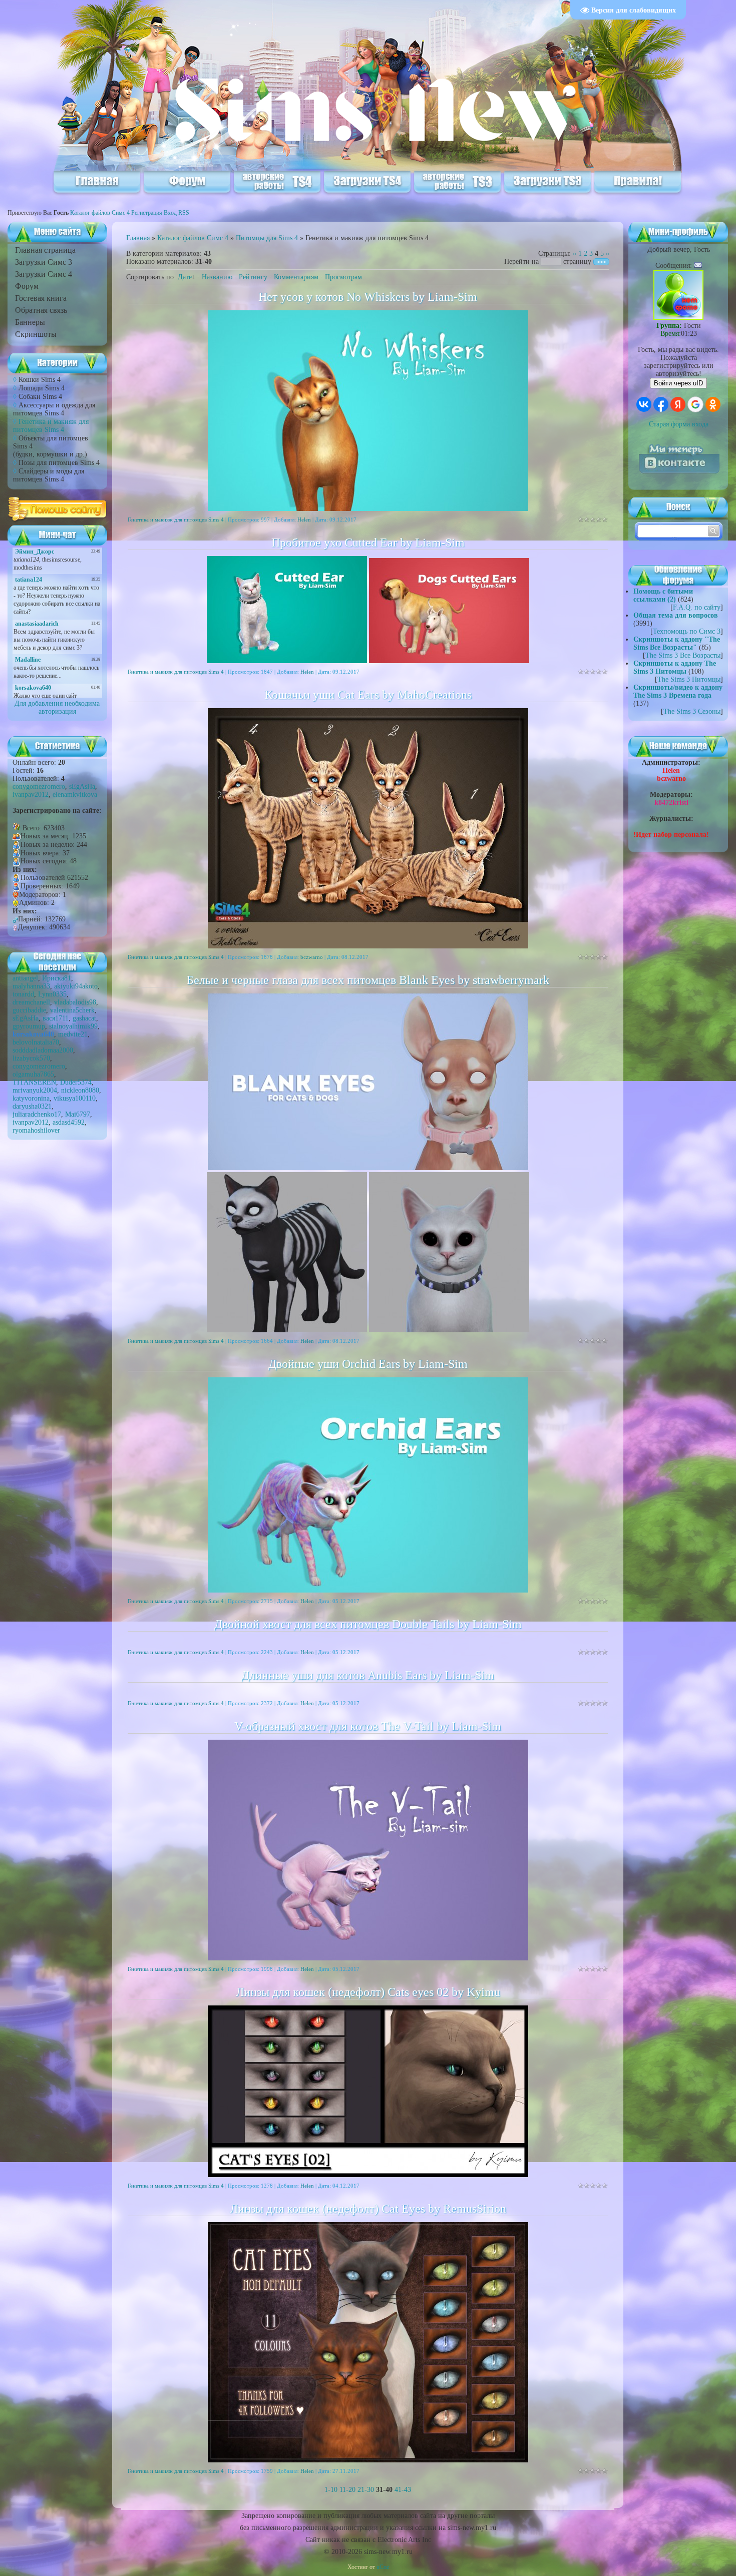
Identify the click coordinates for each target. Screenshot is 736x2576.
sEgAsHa (82, 787)
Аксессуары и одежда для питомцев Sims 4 (54, 409)
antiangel (25, 978)
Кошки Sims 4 (40, 380)
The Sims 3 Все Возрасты (683, 655)
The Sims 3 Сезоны (692, 711)
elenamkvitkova (75, 795)
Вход (170, 213)
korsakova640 (33, 1034)
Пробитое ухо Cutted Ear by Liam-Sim (368, 543)
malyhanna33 (31, 986)
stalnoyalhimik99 (73, 1026)
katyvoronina (31, 1098)
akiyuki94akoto (76, 986)
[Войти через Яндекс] (678, 404)
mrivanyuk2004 (35, 1090)
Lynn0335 (52, 994)
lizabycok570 (31, 1058)
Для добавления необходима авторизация (57, 707)
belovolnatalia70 (36, 1042)
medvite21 (73, 1034)
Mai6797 (78, 1114)
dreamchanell (31, 1002)
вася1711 (56, 1018)
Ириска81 (57, 978)
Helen (304, 520)
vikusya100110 (75, 1098)
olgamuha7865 (33, 1074)
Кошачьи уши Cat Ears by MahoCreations (368, 695)
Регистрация (147, 213)
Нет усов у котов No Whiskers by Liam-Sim (368, 297)
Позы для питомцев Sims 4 (59, 463)
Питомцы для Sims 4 (267, 238)
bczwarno (312, 957)
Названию (217, 277)
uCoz (383, 2567)
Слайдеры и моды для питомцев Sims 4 (49, 475)
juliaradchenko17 (37, 1114)
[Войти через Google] (695, 404)
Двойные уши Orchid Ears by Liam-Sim (368, 1364)
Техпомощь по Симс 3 (687, 631)
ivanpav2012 (31, 795)
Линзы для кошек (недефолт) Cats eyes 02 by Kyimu (368, 1992)
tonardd (23, 994)
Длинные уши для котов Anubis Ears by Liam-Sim (368, 1675)
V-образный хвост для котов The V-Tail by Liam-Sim (368, 1726)
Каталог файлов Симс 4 (100, 213)
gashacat (84, 1018)
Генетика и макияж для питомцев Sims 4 (51, 426)
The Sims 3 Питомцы (689, 679)
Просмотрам (343, 277)
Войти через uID (678, 383)
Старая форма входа (679, 424)
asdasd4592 (69, 1122)
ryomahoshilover (36, 1130)
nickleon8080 (80, 1090)
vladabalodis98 (75, 1002)
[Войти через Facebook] (661, 404)
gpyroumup (29, 1026)
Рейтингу (253, 277)
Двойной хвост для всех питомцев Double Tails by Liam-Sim (368, 1624)
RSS (184, 213)
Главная (138, 238)
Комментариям (296, 277)
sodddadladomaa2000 (43, 1050)
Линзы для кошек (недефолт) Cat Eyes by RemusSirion (368, 2209)
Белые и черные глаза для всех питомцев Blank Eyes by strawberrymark (368, 980)
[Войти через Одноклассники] (713, 404)
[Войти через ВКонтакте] (644, 404)
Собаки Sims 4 (40, 397)
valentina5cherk (72, 1010)
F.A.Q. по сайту (697, 607)
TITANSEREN (34, 1082)
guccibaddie (29, 1010)
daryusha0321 (32, 1106)
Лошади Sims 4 (42, 388)
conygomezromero (39, 787)
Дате (185, 277)
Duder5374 (76, 1082)
